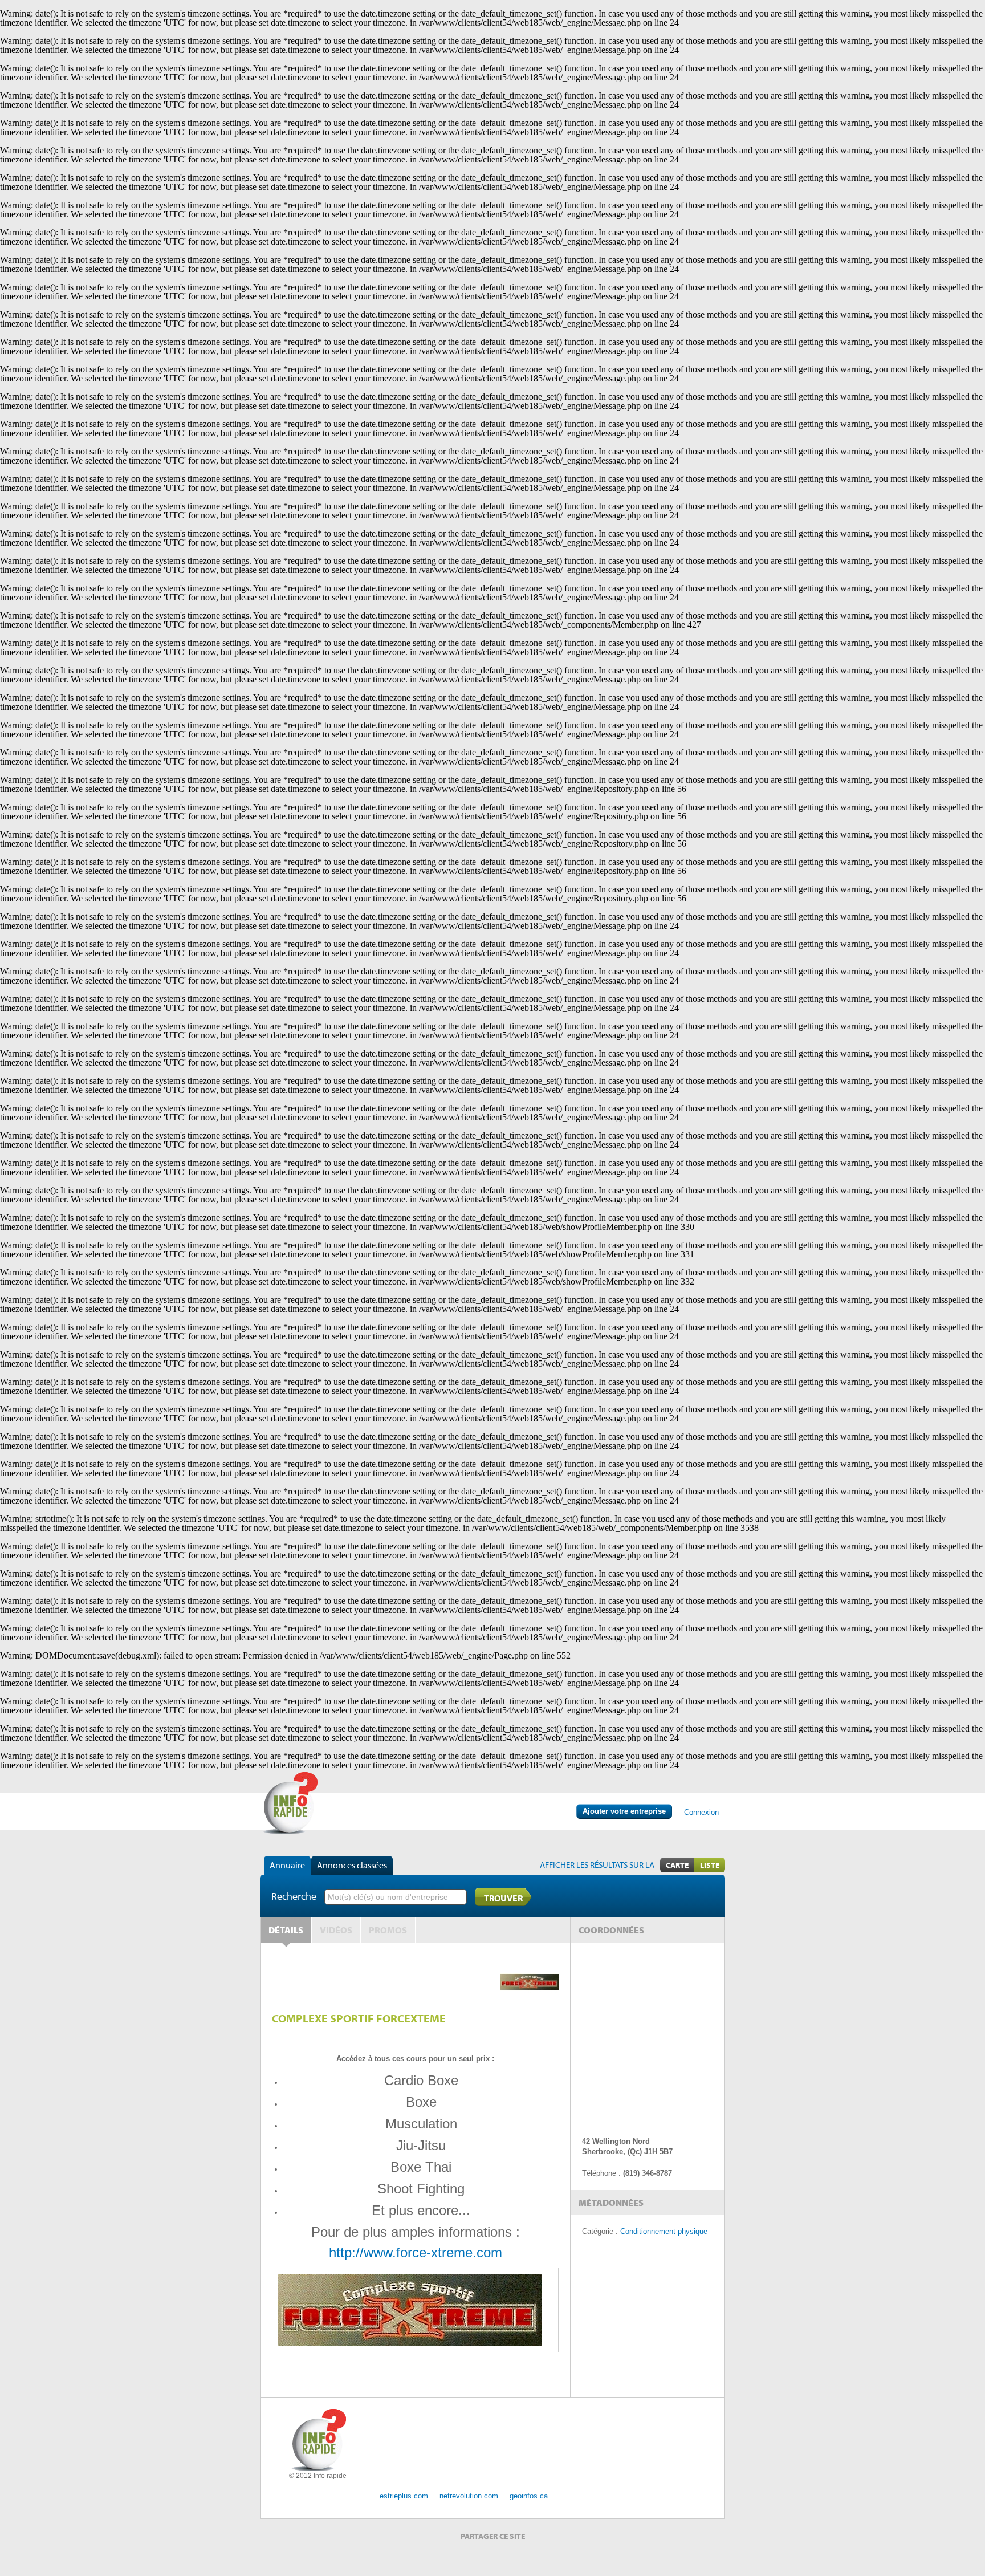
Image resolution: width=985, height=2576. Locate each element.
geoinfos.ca (529, 2496)
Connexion (701, 1812)
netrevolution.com (469, 2496)
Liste (710, 1865)
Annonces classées (352, 1865)
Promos (388, 1930)
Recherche (294, 1896)
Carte (677, 1865)
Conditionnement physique (664, 2231)
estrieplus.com (404, 2496)
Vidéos (336, 1930)
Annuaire (287, 1865)
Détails (286, 1930)
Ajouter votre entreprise (624, 1811)
